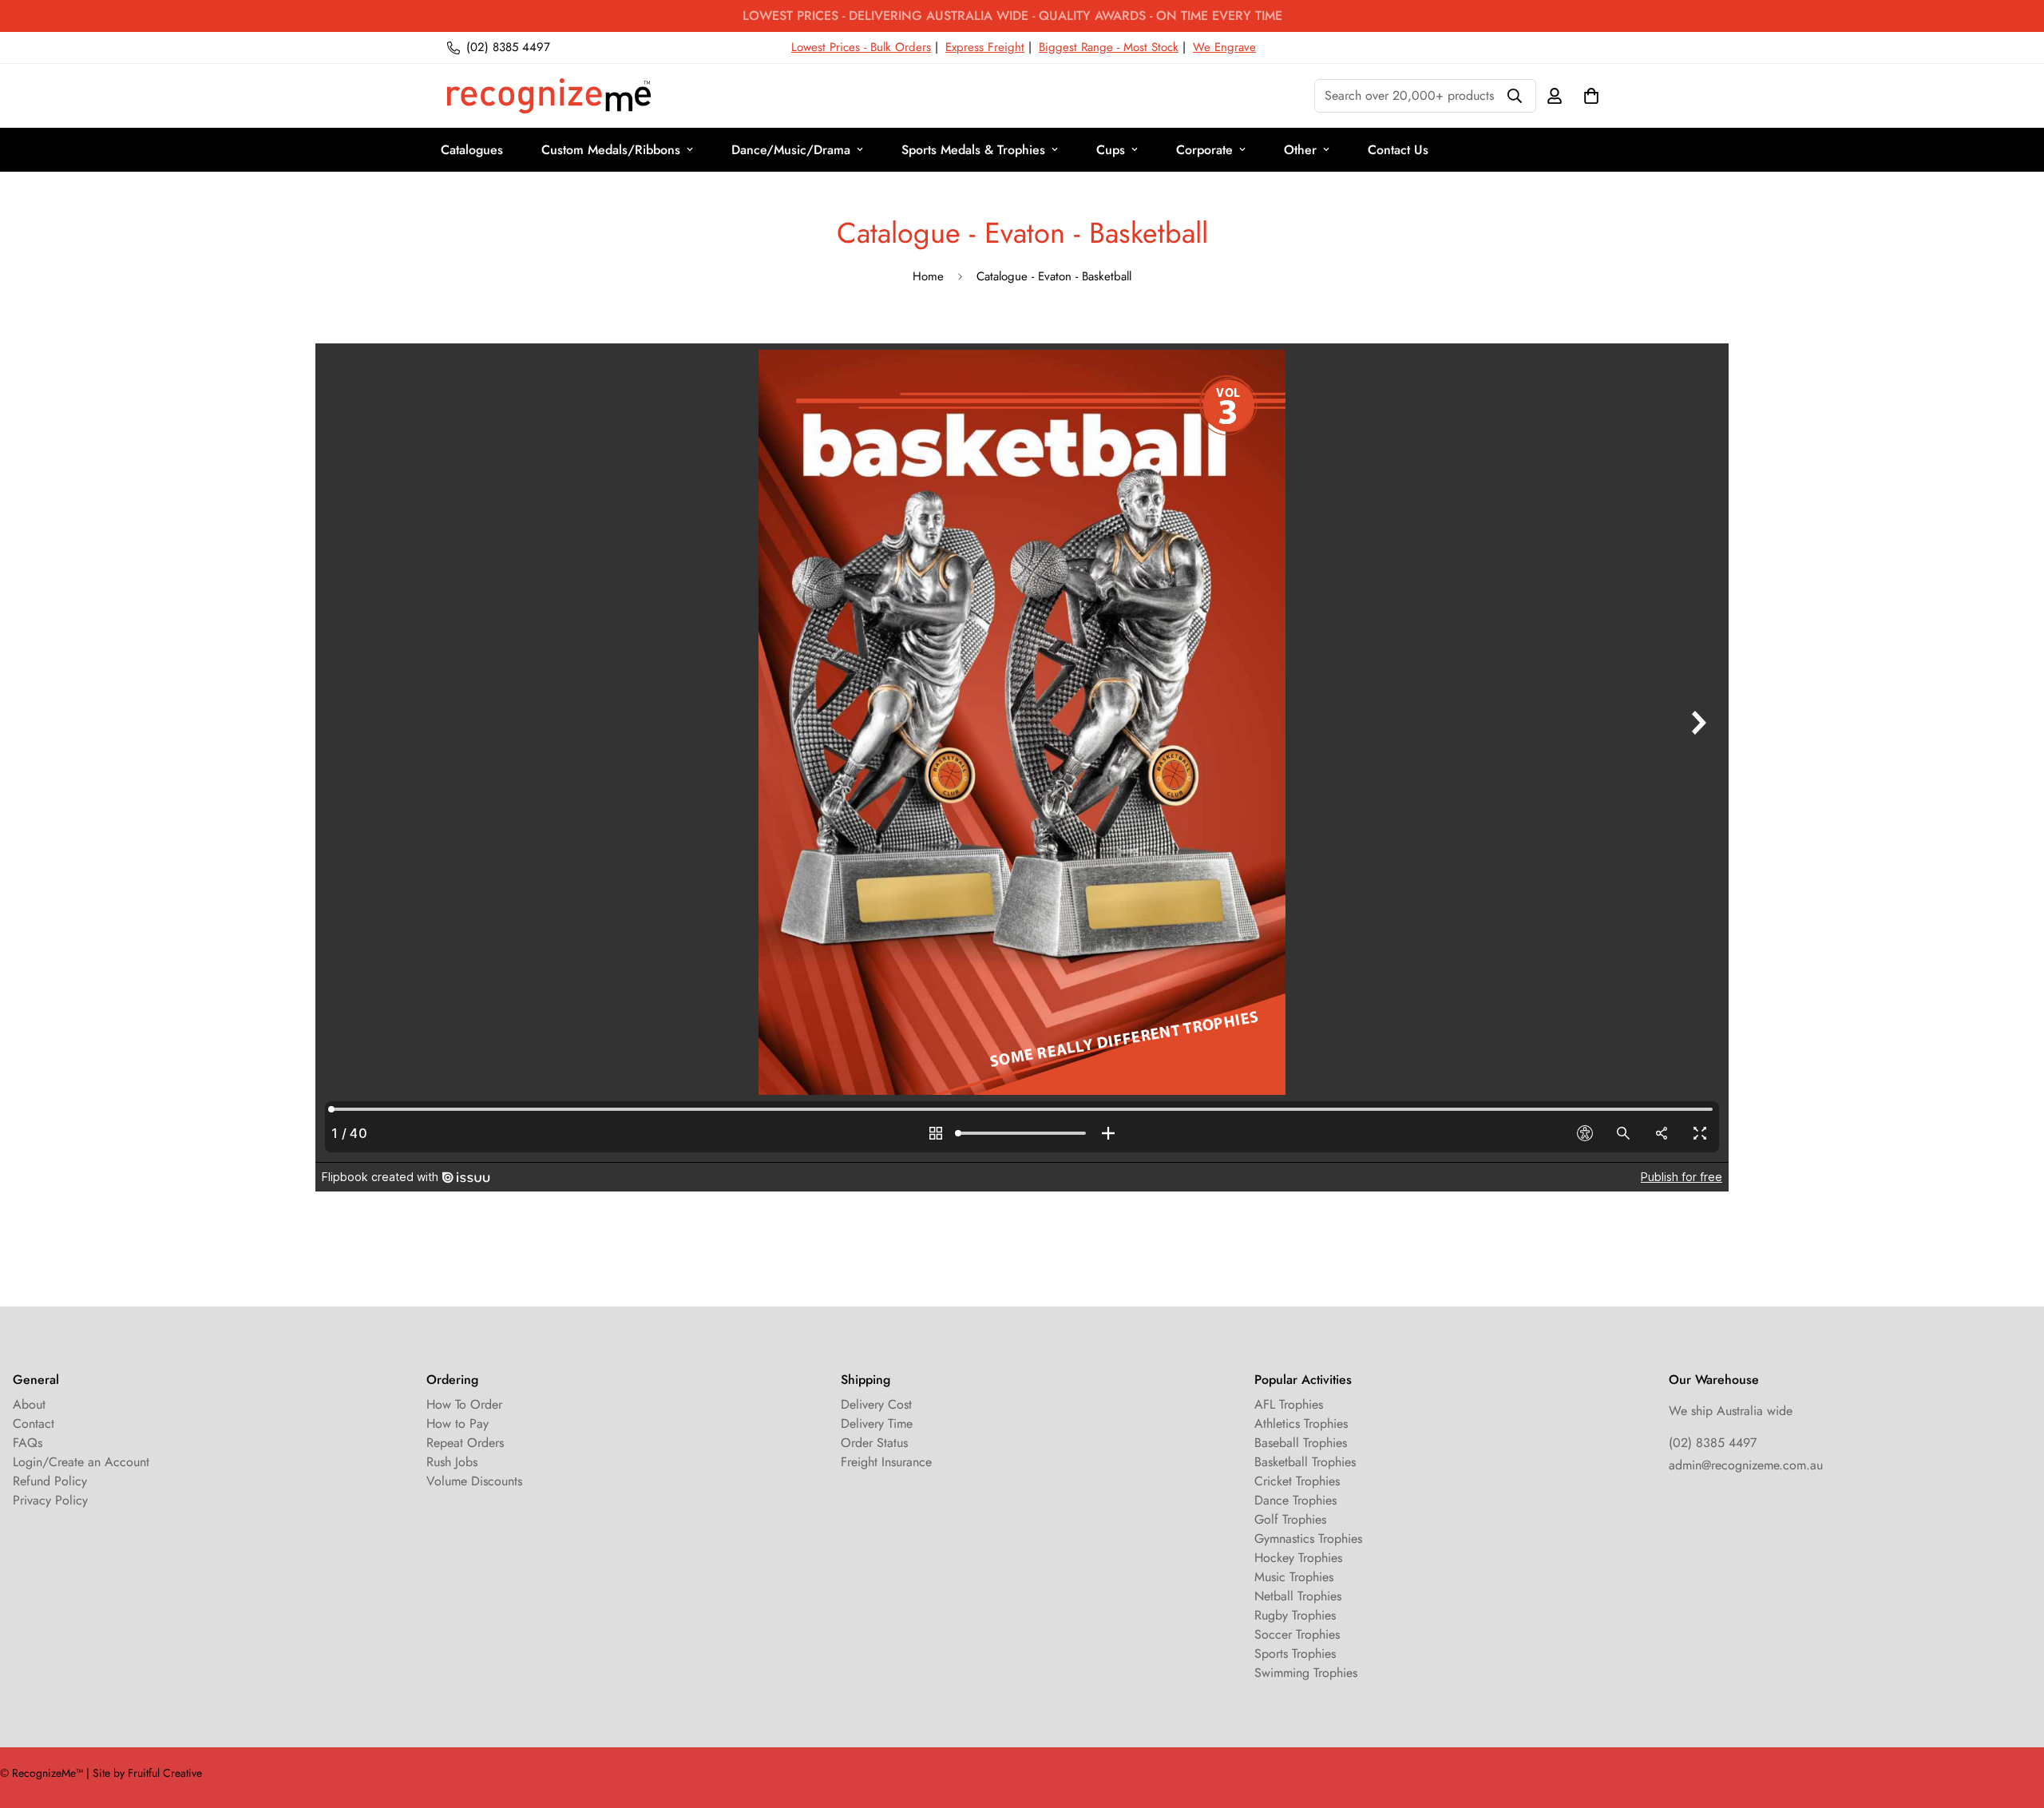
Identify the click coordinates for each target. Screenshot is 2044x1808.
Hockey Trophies (1298, 1558)
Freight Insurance (886, 1462)
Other (1300, 150)
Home (928, 276)
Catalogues (472, 150)
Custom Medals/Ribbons (611, 150)
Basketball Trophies (1305, 1462)
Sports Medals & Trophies (973, 150)
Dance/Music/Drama (791, 150)
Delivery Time (877, 1423)
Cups (1111, 150)
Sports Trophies (1295, 1653)
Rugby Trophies (1295, 1615)
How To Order (464, 1404)
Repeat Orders (465, 1443)
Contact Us (1398, 150)
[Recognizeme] (549, 96)
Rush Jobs (452, 1462)
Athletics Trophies (1301, 1423)
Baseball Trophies (1301, 1443)
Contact (34, 1423)
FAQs (28, 1443)
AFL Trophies (1289, 1404)
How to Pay (458, 1423)
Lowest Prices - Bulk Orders (861, 47)
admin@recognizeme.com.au (1746, 1465)
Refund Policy (50, 1481)
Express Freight (985, 47)
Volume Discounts (474, 1481)
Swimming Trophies (1306, 1673)
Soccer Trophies (1297, 1634)
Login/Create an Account (81, 1462)
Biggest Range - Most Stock (1109, 47)
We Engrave (1224, 47)
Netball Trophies (1298, 1596)
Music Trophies (1294, 1577)
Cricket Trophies (1297, 1481)
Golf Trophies (1290, 1519)
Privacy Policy (50, 1500)
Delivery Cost (876, 1404)
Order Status (874, 1443)
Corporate (1204, 150)
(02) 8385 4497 (1713, 1443)
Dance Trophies (1295, 1500)
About (29, 1404)
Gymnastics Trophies (1308, 1538)
